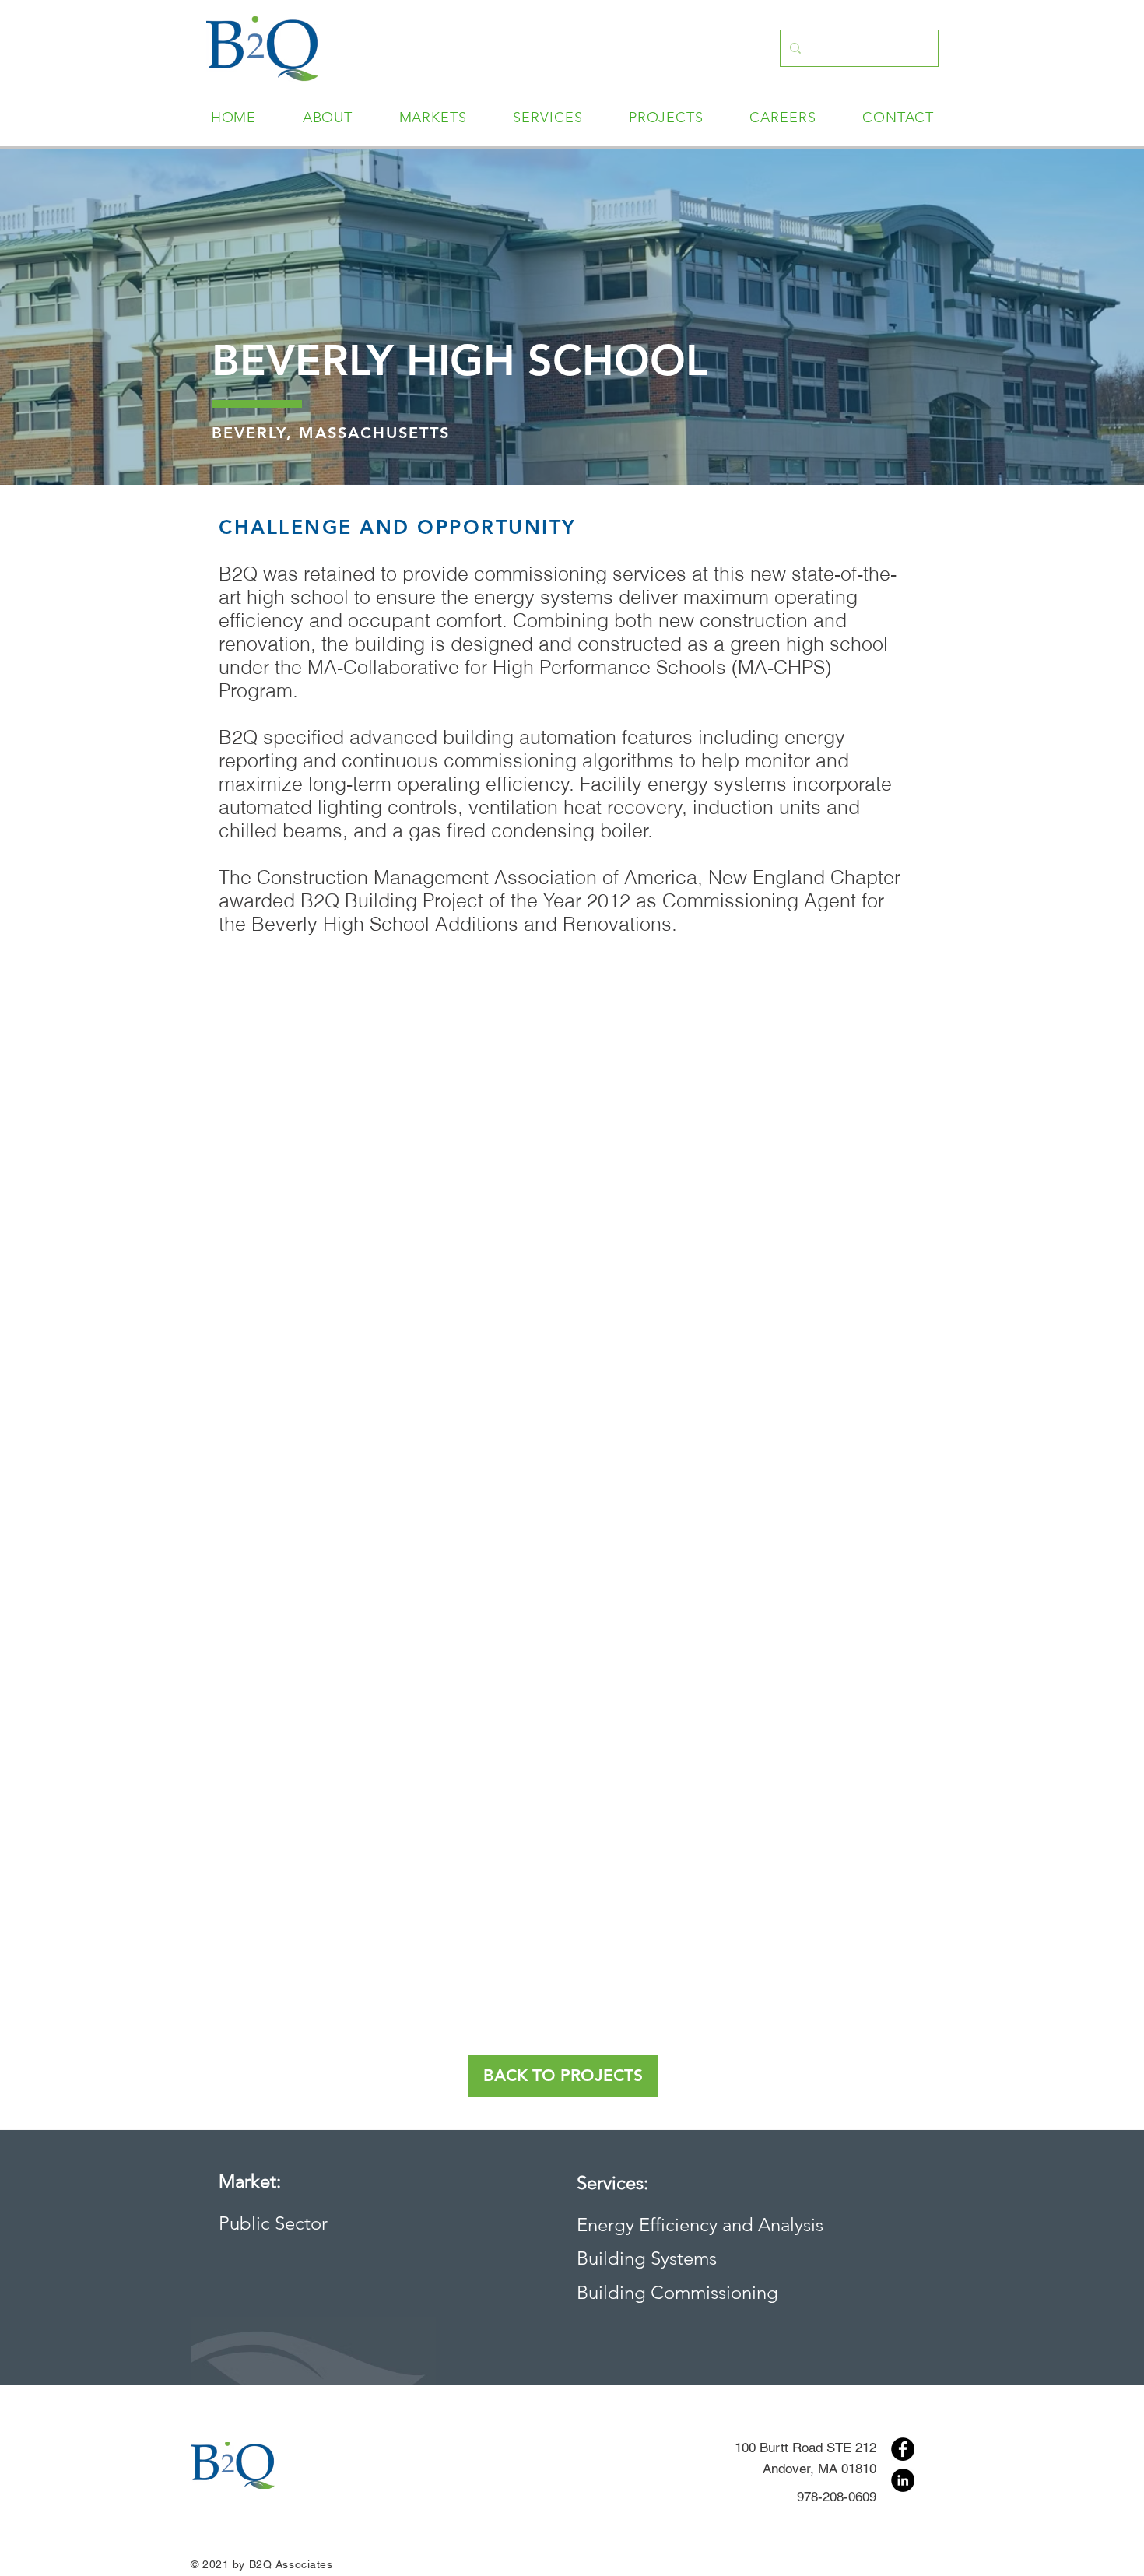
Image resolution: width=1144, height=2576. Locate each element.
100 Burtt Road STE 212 (805, 2448)
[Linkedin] (903, 2480)
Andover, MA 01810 (819, 2469)
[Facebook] (903, 2449)
